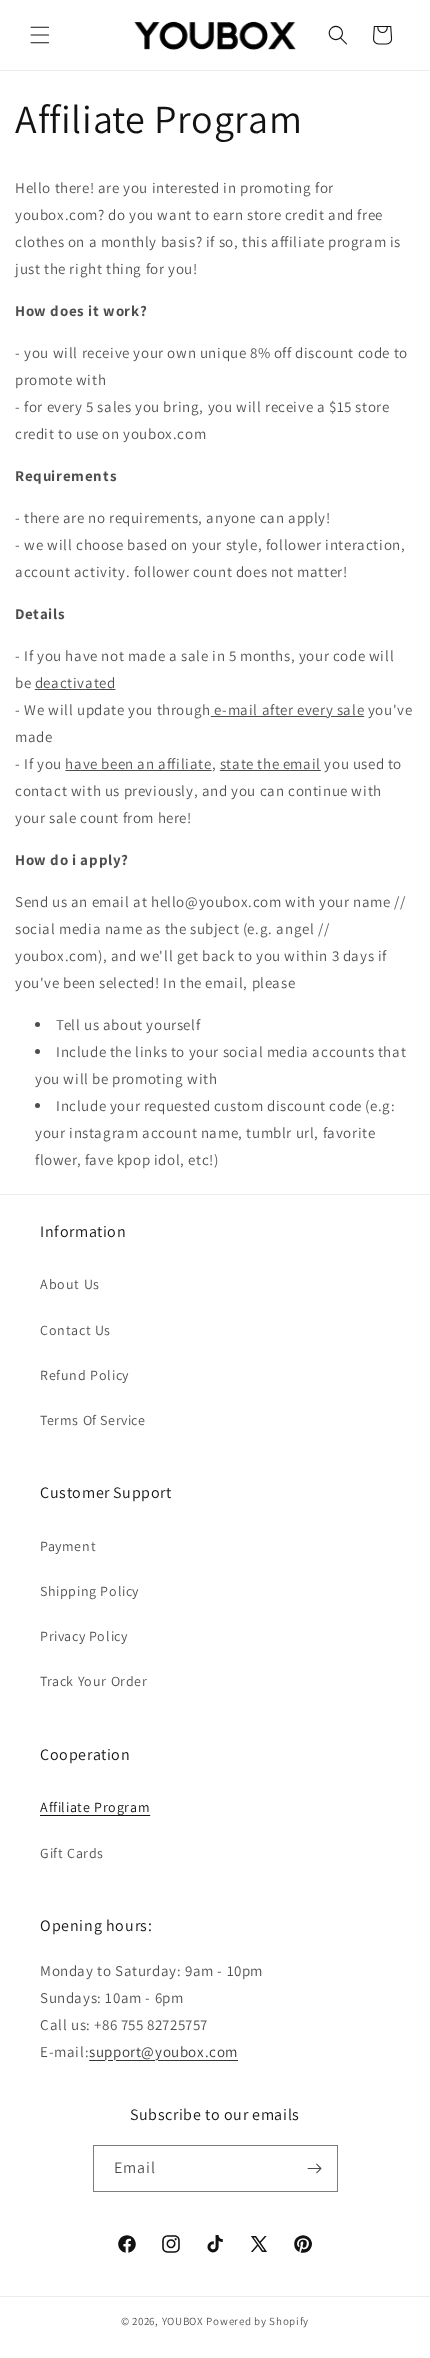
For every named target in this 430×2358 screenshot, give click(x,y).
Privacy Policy (83, 1636)
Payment (68, 1546)
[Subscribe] (315, 2168)
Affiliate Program (95, 1807)
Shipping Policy (89, 1591)
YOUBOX (183, 2321)
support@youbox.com (163, 2051)
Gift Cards (72, 1853)
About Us (70, 1284)
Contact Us (75, 1330)
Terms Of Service (93, 1420)
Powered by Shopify (257, 2321)
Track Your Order (94, 1681)
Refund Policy (84, 1375)
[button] (40, 35)
